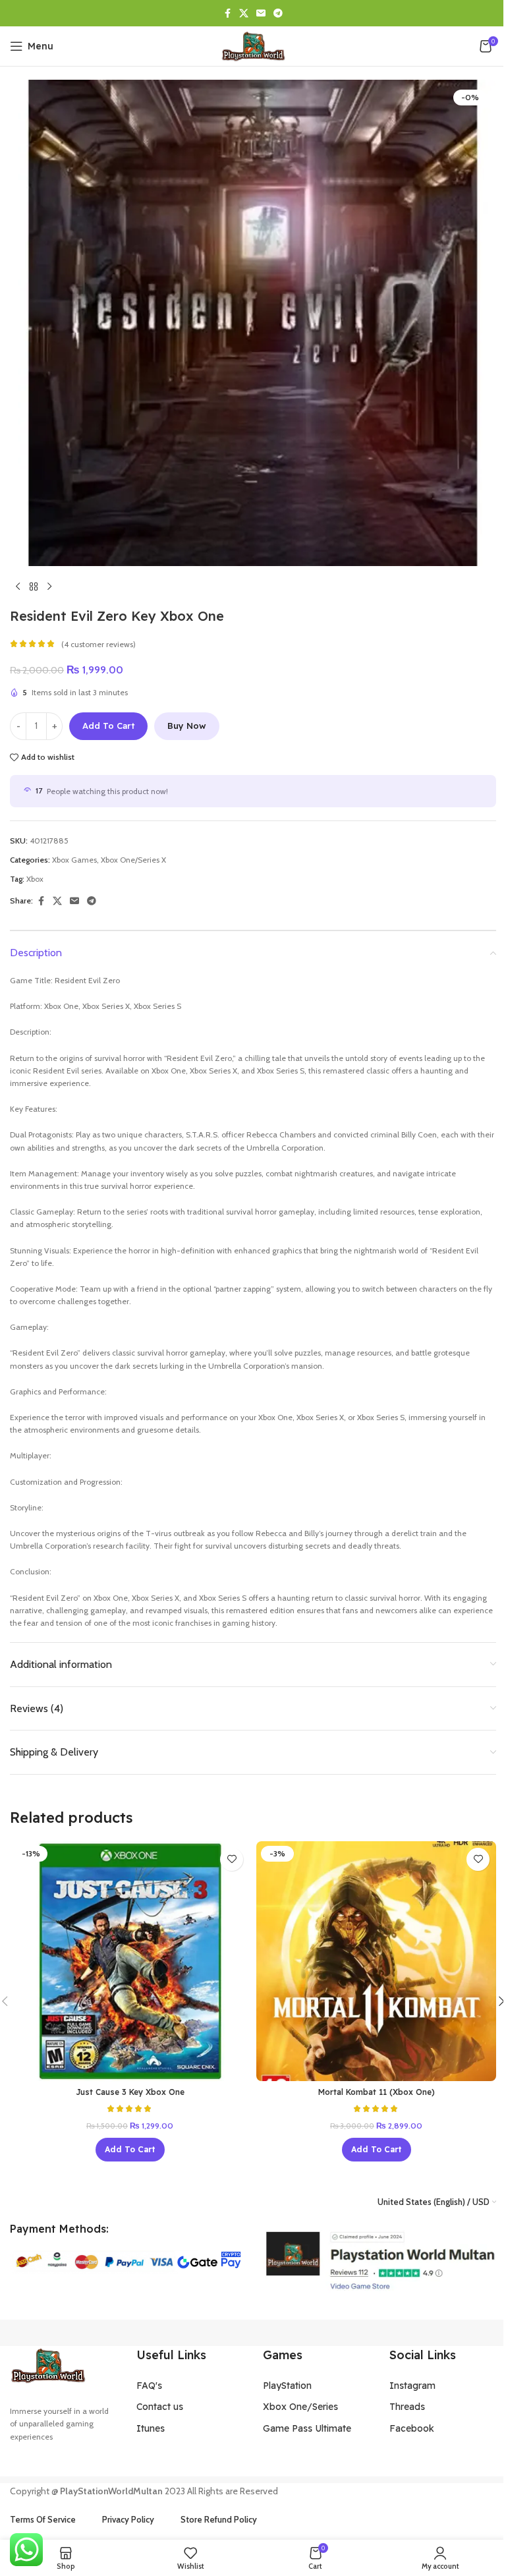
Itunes (151, 2428)
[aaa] (379, 2261)
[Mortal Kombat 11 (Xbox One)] (376, 1961)
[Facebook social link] (227, 14)
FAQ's (149, 2386)
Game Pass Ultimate (307, 2428)
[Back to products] (34, 587)
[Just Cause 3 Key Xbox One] (130, 1961)
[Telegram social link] (278, 14)
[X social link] (244, 14)
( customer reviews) (98, 644)
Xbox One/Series (300, 2407)
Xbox (35, 879)
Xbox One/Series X (133, 860)
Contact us (160, 2407)
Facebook (412, 2428)
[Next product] (49, 587)
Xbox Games (74, 860)
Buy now (187, 726)
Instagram (412, 2386)
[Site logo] (253, 45)
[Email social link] (261, 14)
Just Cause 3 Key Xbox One (130, 2092)
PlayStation (287, 2386)
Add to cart (108, 726)
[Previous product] (18, 587)
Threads (407, 2407)
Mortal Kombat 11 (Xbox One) (377, 2092)
